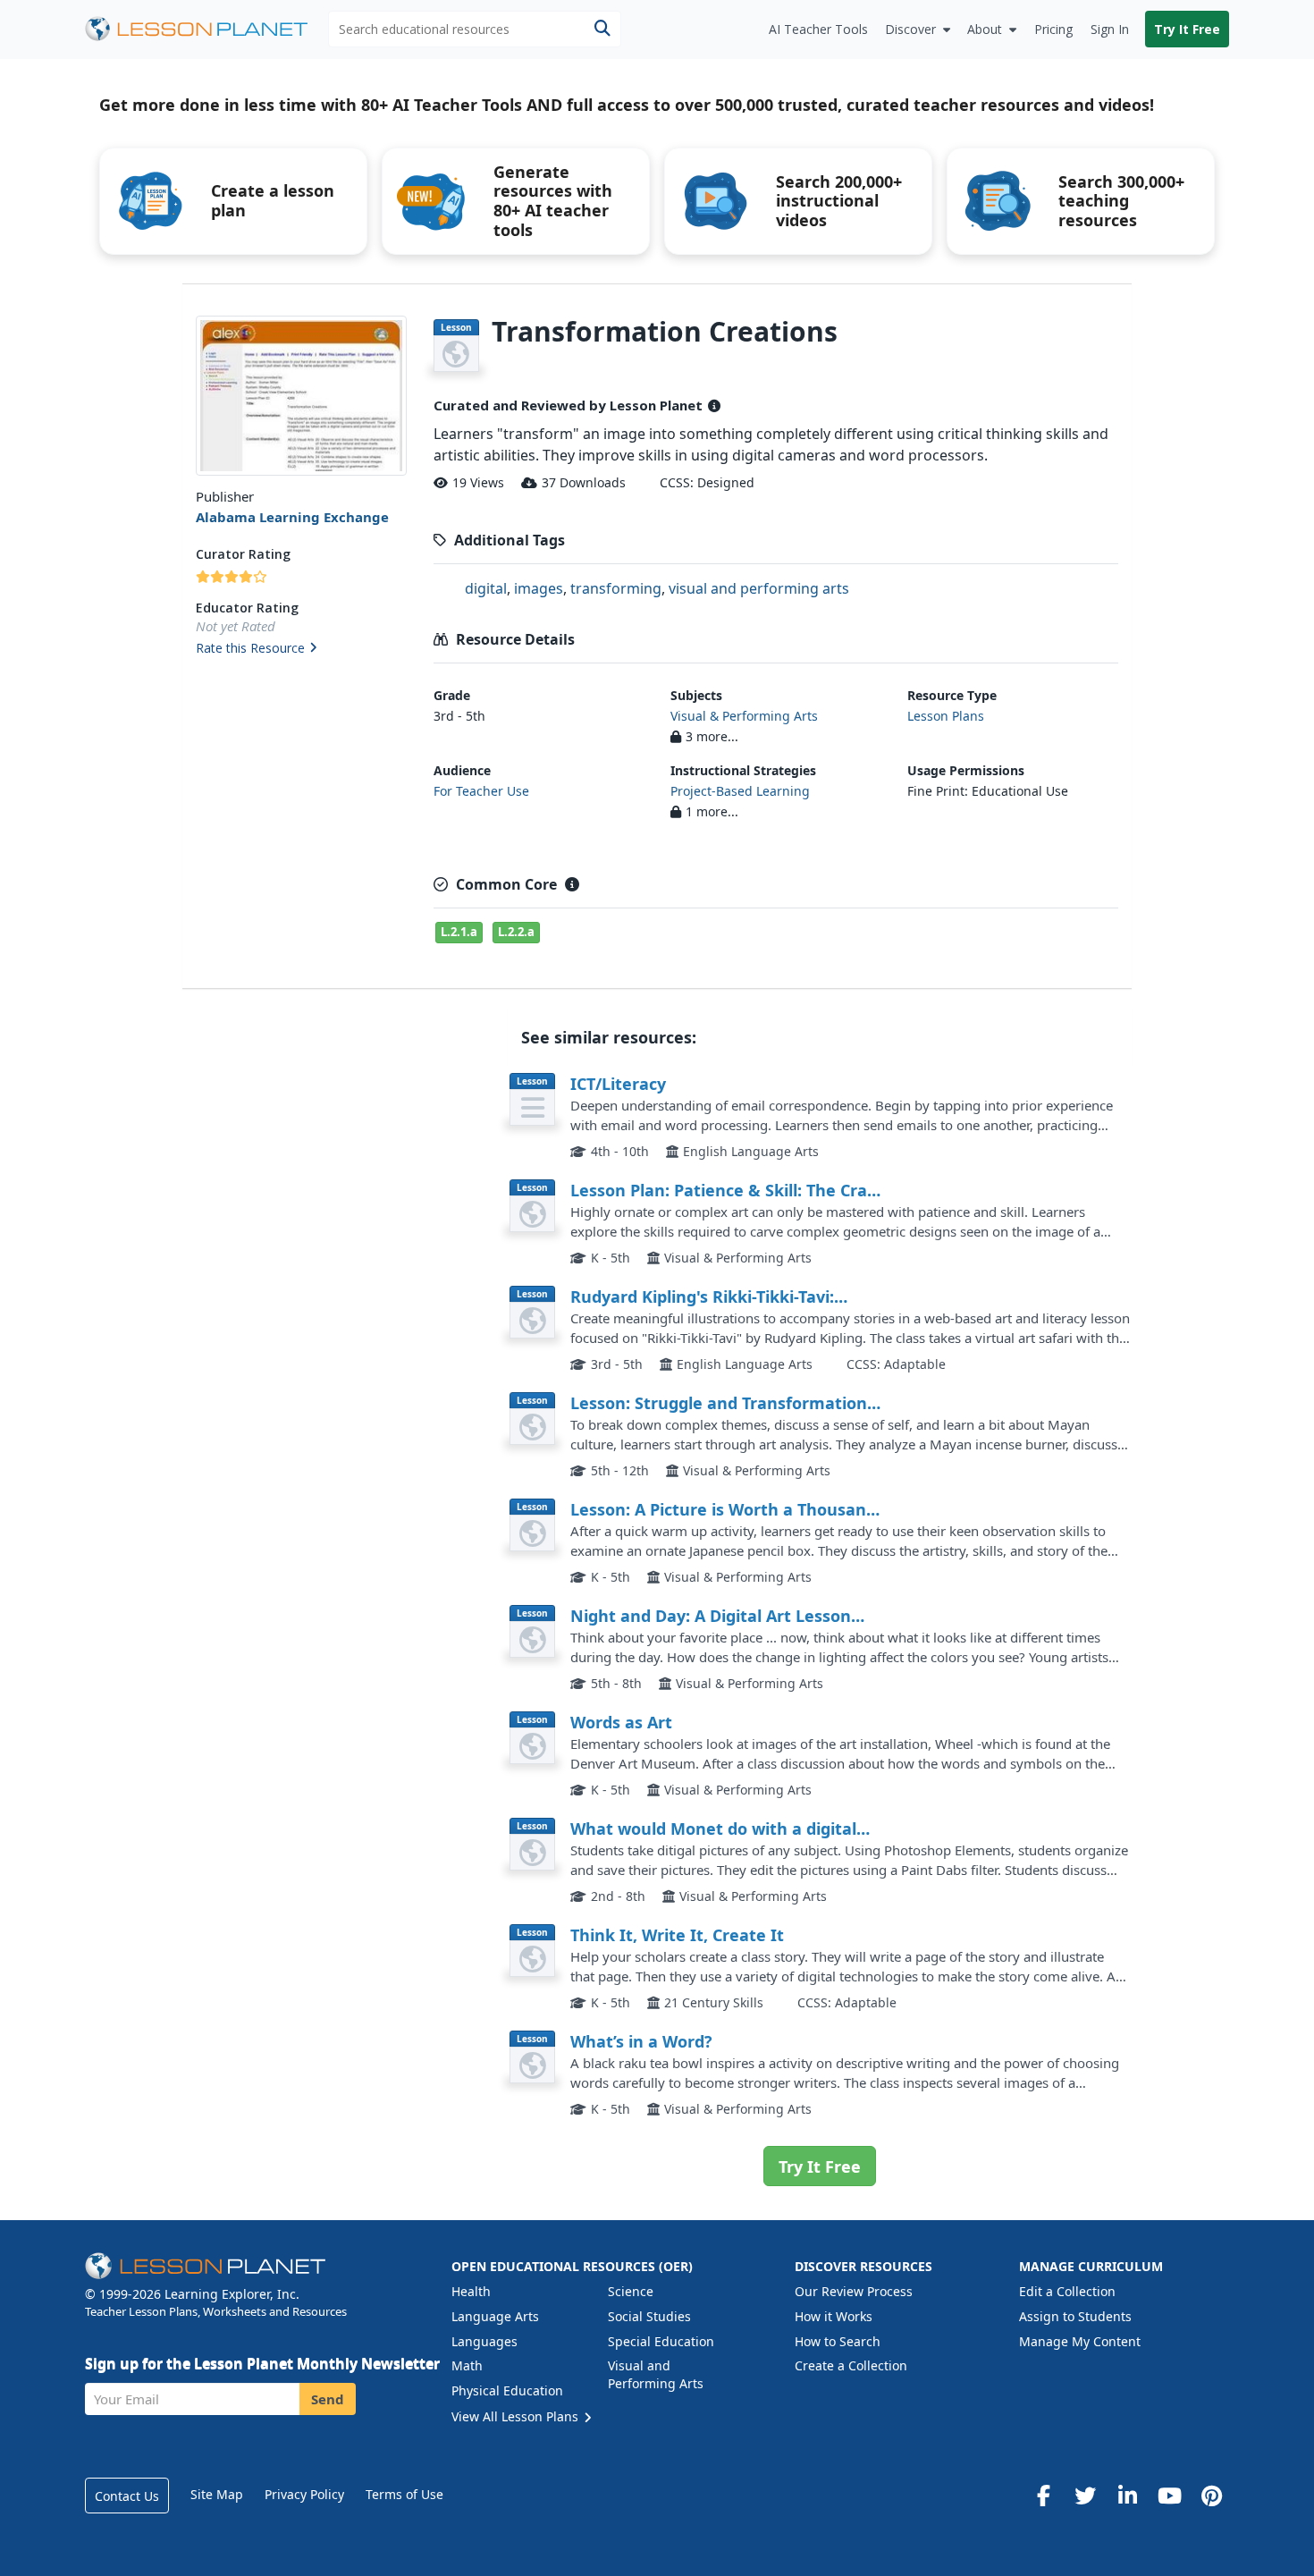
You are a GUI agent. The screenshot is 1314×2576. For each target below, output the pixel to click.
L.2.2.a (516, 932)
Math (467, 2365)
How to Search (838, 2341)
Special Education (661, 2341)
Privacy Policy (304, 2494)
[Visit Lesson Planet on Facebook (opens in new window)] (1043, 2496)
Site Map (217, 2494)
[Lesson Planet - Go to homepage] (206, 29)
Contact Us (127, 2496)
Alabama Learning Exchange (292, 517)
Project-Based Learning (740, 791)
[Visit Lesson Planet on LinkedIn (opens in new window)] (1127, 2496)
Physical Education (507, 2390)
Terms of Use (404, 2494)
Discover (910, 29)
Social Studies (649, 2316)
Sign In (1110, 29)
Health (471, 2291)
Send (328, 2399)
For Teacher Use (481, 791)
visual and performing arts (759, 588)
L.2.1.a (459, 932)
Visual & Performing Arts (744, 716)
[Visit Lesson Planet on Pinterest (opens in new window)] (1211, 2496)
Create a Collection (851, 2365)
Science (631, 2291)
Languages (484, 2341)
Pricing (1053, 29)
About (985, 29)
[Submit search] (602, 29)
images (539, 588)
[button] (301, 649)
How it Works (834, 2316)
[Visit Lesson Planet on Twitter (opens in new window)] (1085, 2496)
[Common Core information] (572, 884)
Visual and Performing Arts (656, 2374)
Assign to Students (1075, 2316)
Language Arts (495, 2316)
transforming (616, 588)
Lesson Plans (946, 716)
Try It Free (1187, 29)
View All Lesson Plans (517, 2416)
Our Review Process (854, 2291)
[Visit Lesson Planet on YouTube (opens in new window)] (1169, 2496)
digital (486, 588)
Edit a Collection (1067, 2291)
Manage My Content (1080, 2341)
